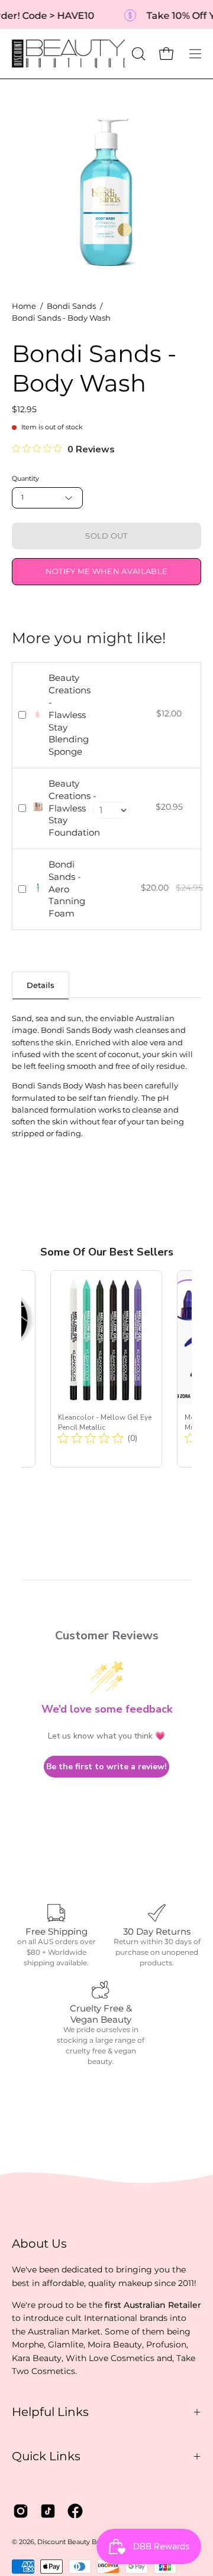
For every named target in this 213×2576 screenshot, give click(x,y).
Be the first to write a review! (106, 1767)
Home (24, 306)
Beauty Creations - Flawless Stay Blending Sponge (70, 715)
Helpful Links (50, 2412)
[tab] (41, 985)
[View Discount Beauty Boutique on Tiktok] (48, 2511)
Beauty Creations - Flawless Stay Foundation (74, 808)
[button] (137, 54)
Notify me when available (107, 571)
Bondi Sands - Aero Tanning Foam (67, 889)
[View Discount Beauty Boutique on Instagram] (21, 2511)
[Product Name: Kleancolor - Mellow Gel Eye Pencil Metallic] (106, 1369)
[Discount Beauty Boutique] (70, 54)
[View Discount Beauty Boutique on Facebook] (75, 2511)
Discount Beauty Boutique (79, 2542)
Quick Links (46, 2456)
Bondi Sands (71, 306)
